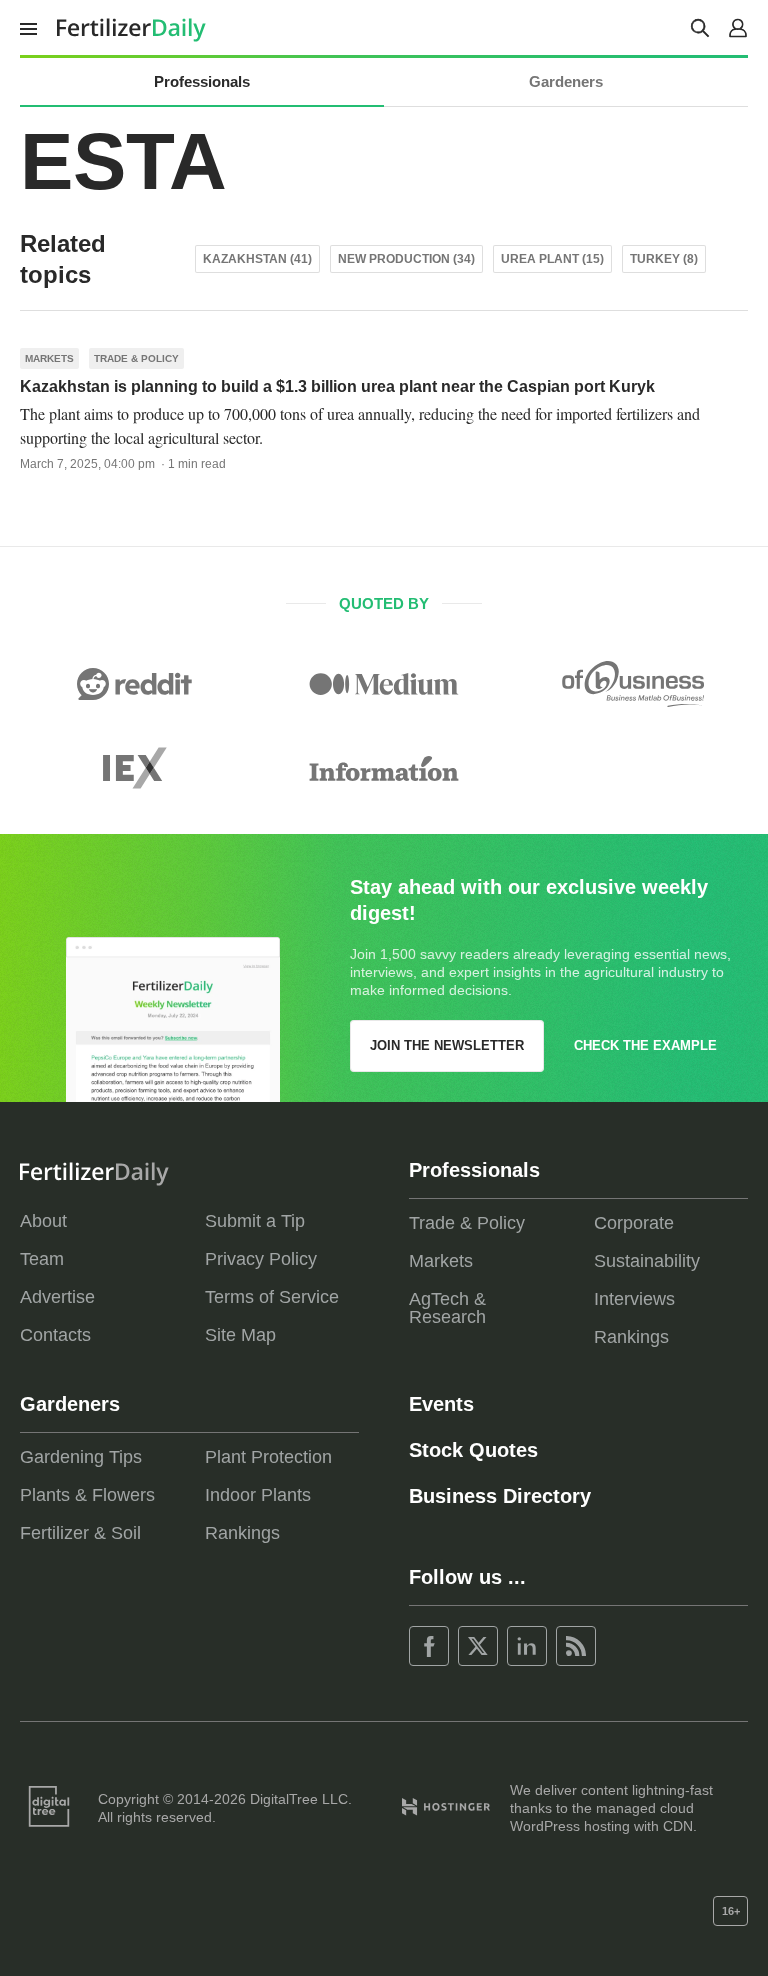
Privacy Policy (261, 1259)
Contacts (55, 1335)
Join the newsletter (447, 1045)
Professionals (202, 81)
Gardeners (566, 81)
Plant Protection (268, 1457)
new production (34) (406, 259)
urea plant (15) (552, 259)
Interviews (634, 1299)
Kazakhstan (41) (257, 259)
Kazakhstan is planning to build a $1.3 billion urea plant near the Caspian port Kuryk (337, 386)
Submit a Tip (255, 1221)
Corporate (634, 1223)
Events (441, 1404)
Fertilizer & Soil (80, 1533)
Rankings (631, 1337)
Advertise (57, 1297)
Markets (49, 358)
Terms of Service (272, 1297)
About (43, 1221)
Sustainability (647, 1261)
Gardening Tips (81, 1457)
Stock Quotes (473, 1450)
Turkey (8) (664, 259)
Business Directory (500, 1496)
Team (42, 1259)
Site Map (240, 1335)
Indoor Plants (258, 1495)
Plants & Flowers (87, 1495)
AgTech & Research (447, 1308)
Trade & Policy (136, 358)
